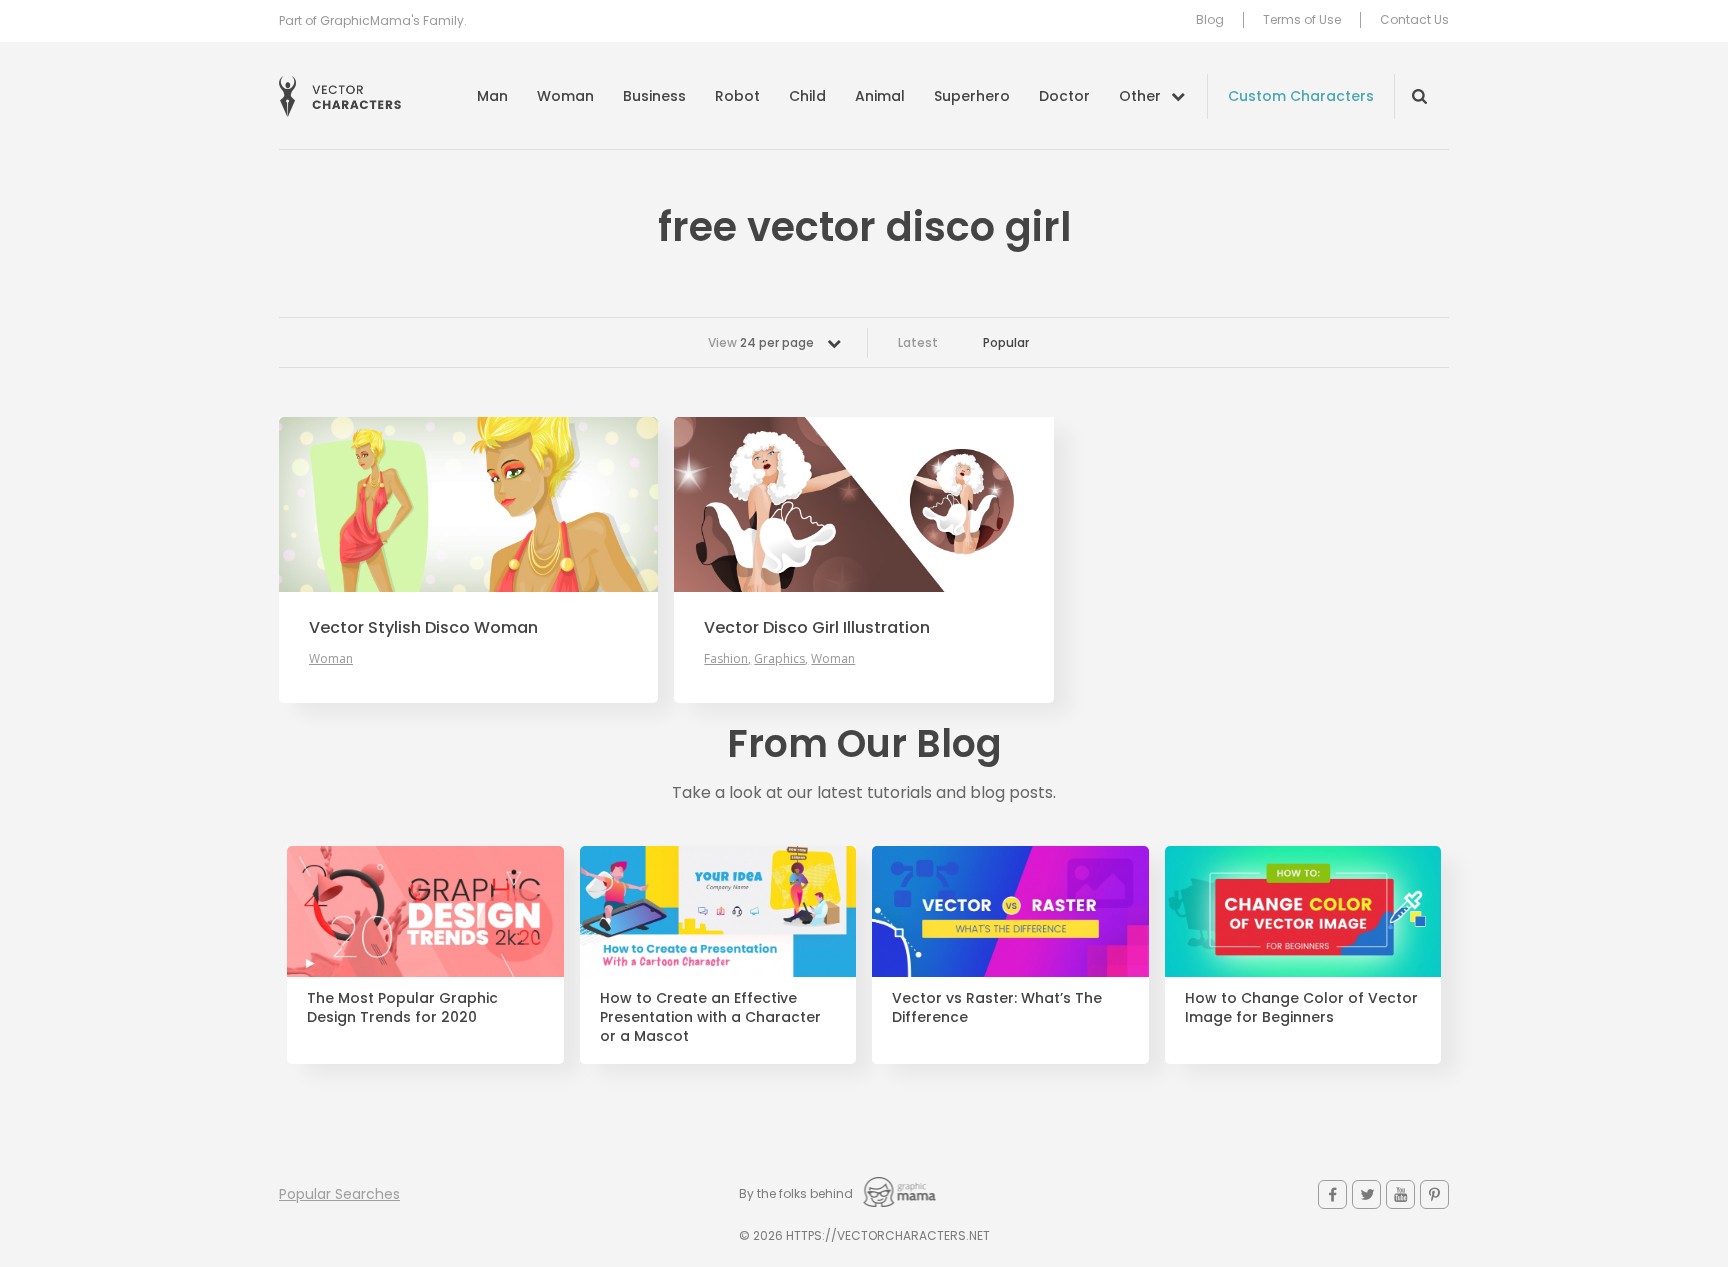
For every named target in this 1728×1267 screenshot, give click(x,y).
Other (1140, 96)
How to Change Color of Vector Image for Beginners (1301, 1008)
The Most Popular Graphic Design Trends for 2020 (402, 1008)
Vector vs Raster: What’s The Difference (997, 1008)
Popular (1006, 342)
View (761, 342)
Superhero (972, 96)
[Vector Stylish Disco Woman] (468, 504)
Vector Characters (340, 96)
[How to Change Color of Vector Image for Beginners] (1303, 912)
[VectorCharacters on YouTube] (1400, 1194)
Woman (565, 96)
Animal (880, 96)
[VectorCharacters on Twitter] (1366, 1194)
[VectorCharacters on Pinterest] (1434, 1194)
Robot (737, 96)
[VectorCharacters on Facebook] (1332, 1194)
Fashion (726, 658)
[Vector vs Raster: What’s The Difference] (1010, 912)
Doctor (1064, 96)
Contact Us (1414, 20)
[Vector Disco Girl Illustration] (863, 504)
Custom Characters (1301, 96)
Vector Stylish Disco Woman (423, 628)
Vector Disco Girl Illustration (817, 628)
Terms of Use (1302, 20)
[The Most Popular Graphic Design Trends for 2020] (425, 912)
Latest (918, 342)
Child (807, 96)
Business (654, 96)
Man (492, 96)
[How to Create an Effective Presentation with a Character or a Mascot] (718, 912)
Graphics (779, 658)
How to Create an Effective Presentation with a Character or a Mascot (710, 1017)
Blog (1210, 20)
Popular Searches (339, 1194)
